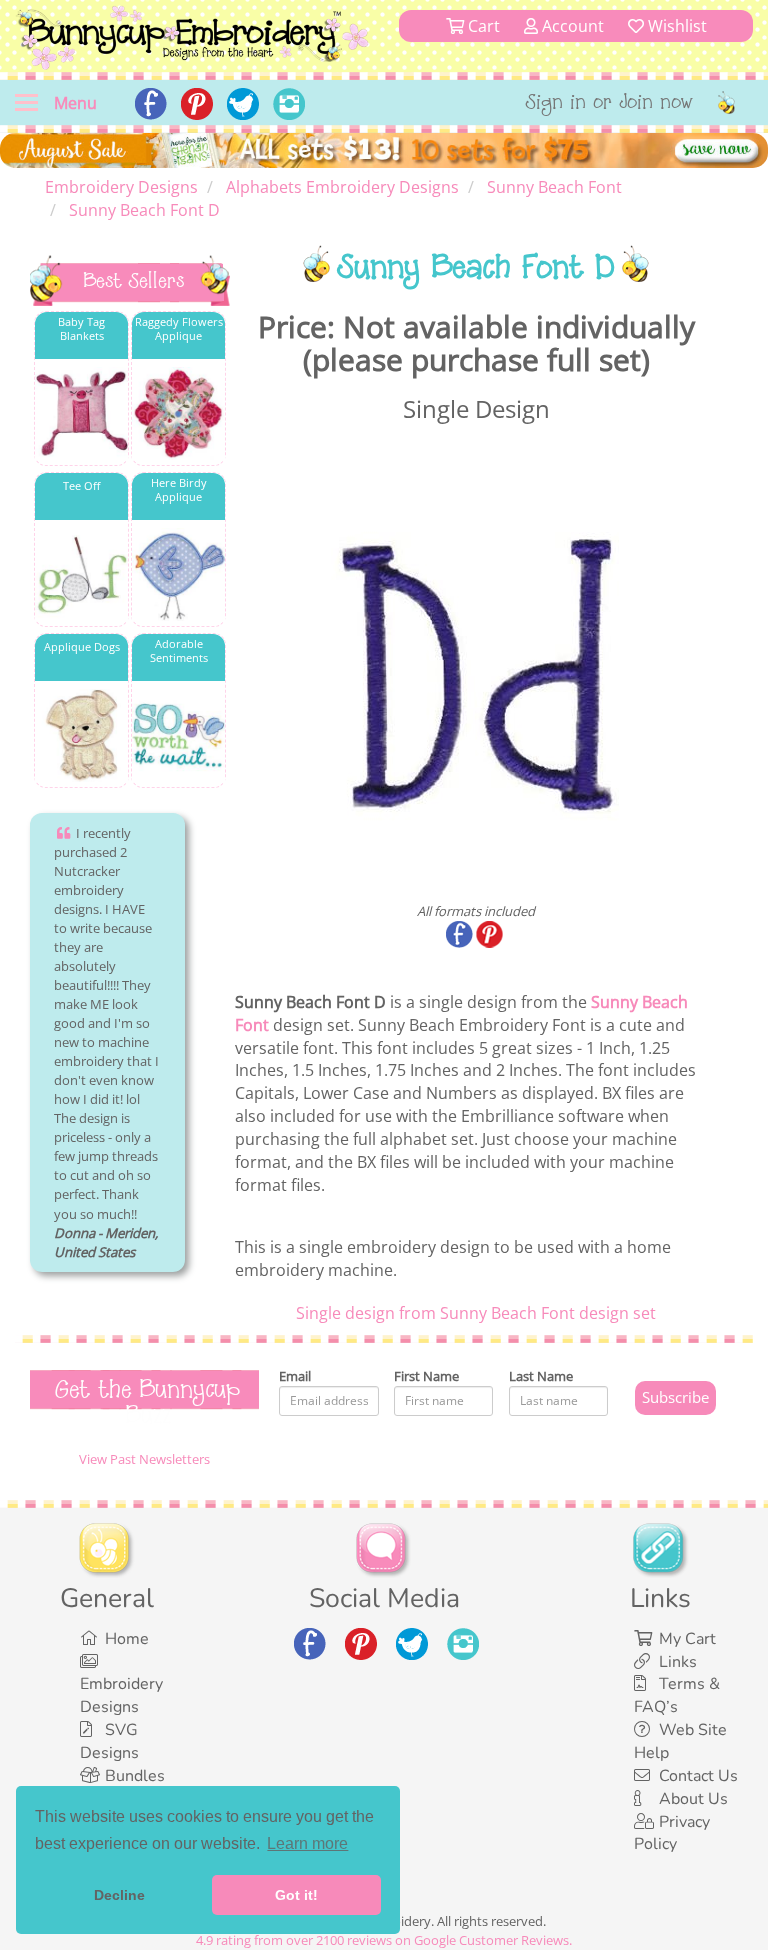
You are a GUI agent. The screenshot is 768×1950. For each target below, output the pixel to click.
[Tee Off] (81, 574)
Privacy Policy (672, 1833)
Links (678, 1662)
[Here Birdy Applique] (178, 574)
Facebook (461, 936)
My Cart (687, 1639)
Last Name (541, 1376)
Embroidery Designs (121, 1695)
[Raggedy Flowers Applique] (178, 413)
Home (127, 1639)
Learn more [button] (307, 1843)
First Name (426, 1376)
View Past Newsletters (144, 1459)
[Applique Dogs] (81, 735)
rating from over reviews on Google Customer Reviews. (384, 1940)
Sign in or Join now (609, 104)
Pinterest (491, 936)
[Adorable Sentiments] (178, 735)
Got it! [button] (296, 1895)
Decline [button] (119, 1895)
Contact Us (698, 1776)
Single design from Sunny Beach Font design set (476, 1313)
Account (571, 26)
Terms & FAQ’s (677, 1695)
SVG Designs (109, 1741)
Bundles (135, 1776)
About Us (693, 1799)
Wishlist (675, 26)
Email (295, 1376)
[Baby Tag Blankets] (81, 413)
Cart (482, 26)
